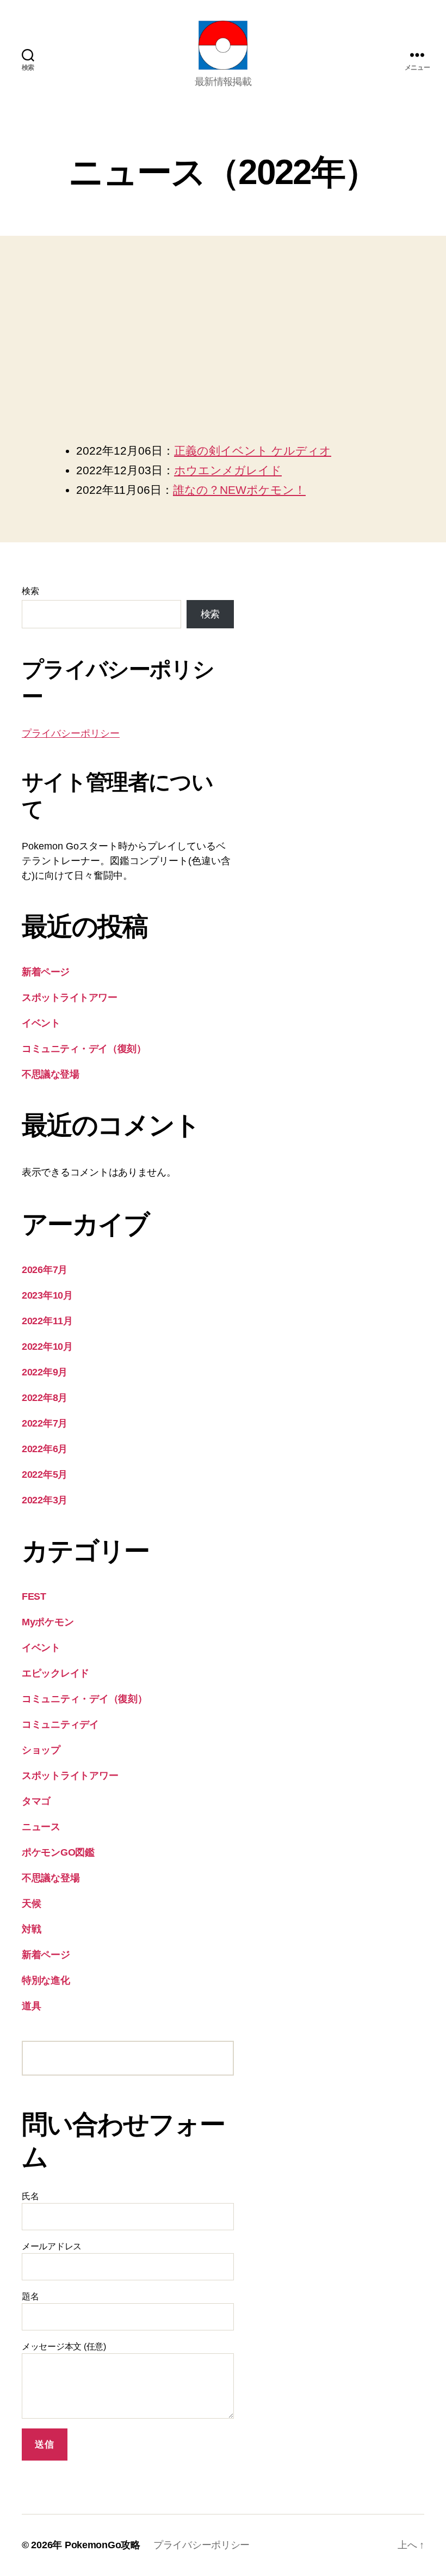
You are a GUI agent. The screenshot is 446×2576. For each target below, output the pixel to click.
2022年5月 (45, 1474)
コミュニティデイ (60, 1724)
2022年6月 (45, 1449)
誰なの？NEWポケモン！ (239, 490)
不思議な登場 (50, 1074)
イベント (41, 1023)
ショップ (41, 1750)
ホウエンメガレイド (228, 470)
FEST (34, 1596)
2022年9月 (45, 1372)
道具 (31, 2006)
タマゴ (36, 1801)
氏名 (30, 2196)
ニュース (41, 1827)
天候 (31, 1904)
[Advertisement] (223, 361)
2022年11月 (47, 1321)
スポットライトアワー (70, 998)
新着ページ (46, 972)
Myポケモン (48, 1622)
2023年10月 (47, 1295)
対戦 (31, 1929)
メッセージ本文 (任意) (64, 2346)
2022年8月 (45, 1398)
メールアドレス (52, 2246)
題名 (30, 2296)
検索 (30, 591)
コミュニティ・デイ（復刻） (84, 1049)
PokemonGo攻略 (103, 2545)
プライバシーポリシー (71, 733)
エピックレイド (55, 1673)
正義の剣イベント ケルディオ (253, 451)
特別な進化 (46, 1980)
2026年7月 (45, 1270)
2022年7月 (45, 1423)
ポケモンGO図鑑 (58, 1852)
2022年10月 (47, 1347)
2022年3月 (45, 1500)
